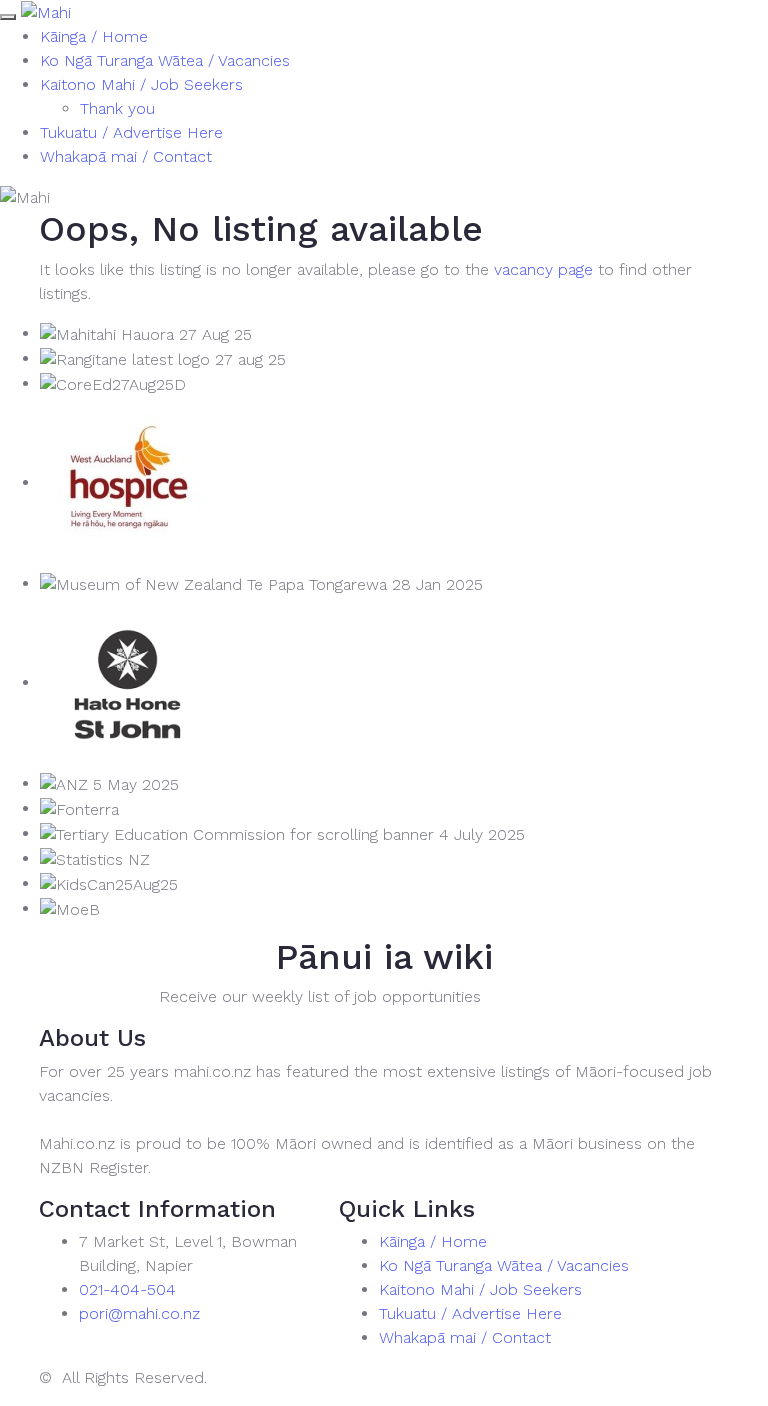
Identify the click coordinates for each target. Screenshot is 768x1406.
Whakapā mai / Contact (126, 156)
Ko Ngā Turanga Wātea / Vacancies (165, 60)
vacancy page (543, 269)
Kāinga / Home (94, 36)
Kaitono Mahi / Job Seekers (141, 84)
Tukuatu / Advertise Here (131, 132)
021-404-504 (127, 1289)
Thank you (117, 108)
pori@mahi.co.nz (139, 1313)
